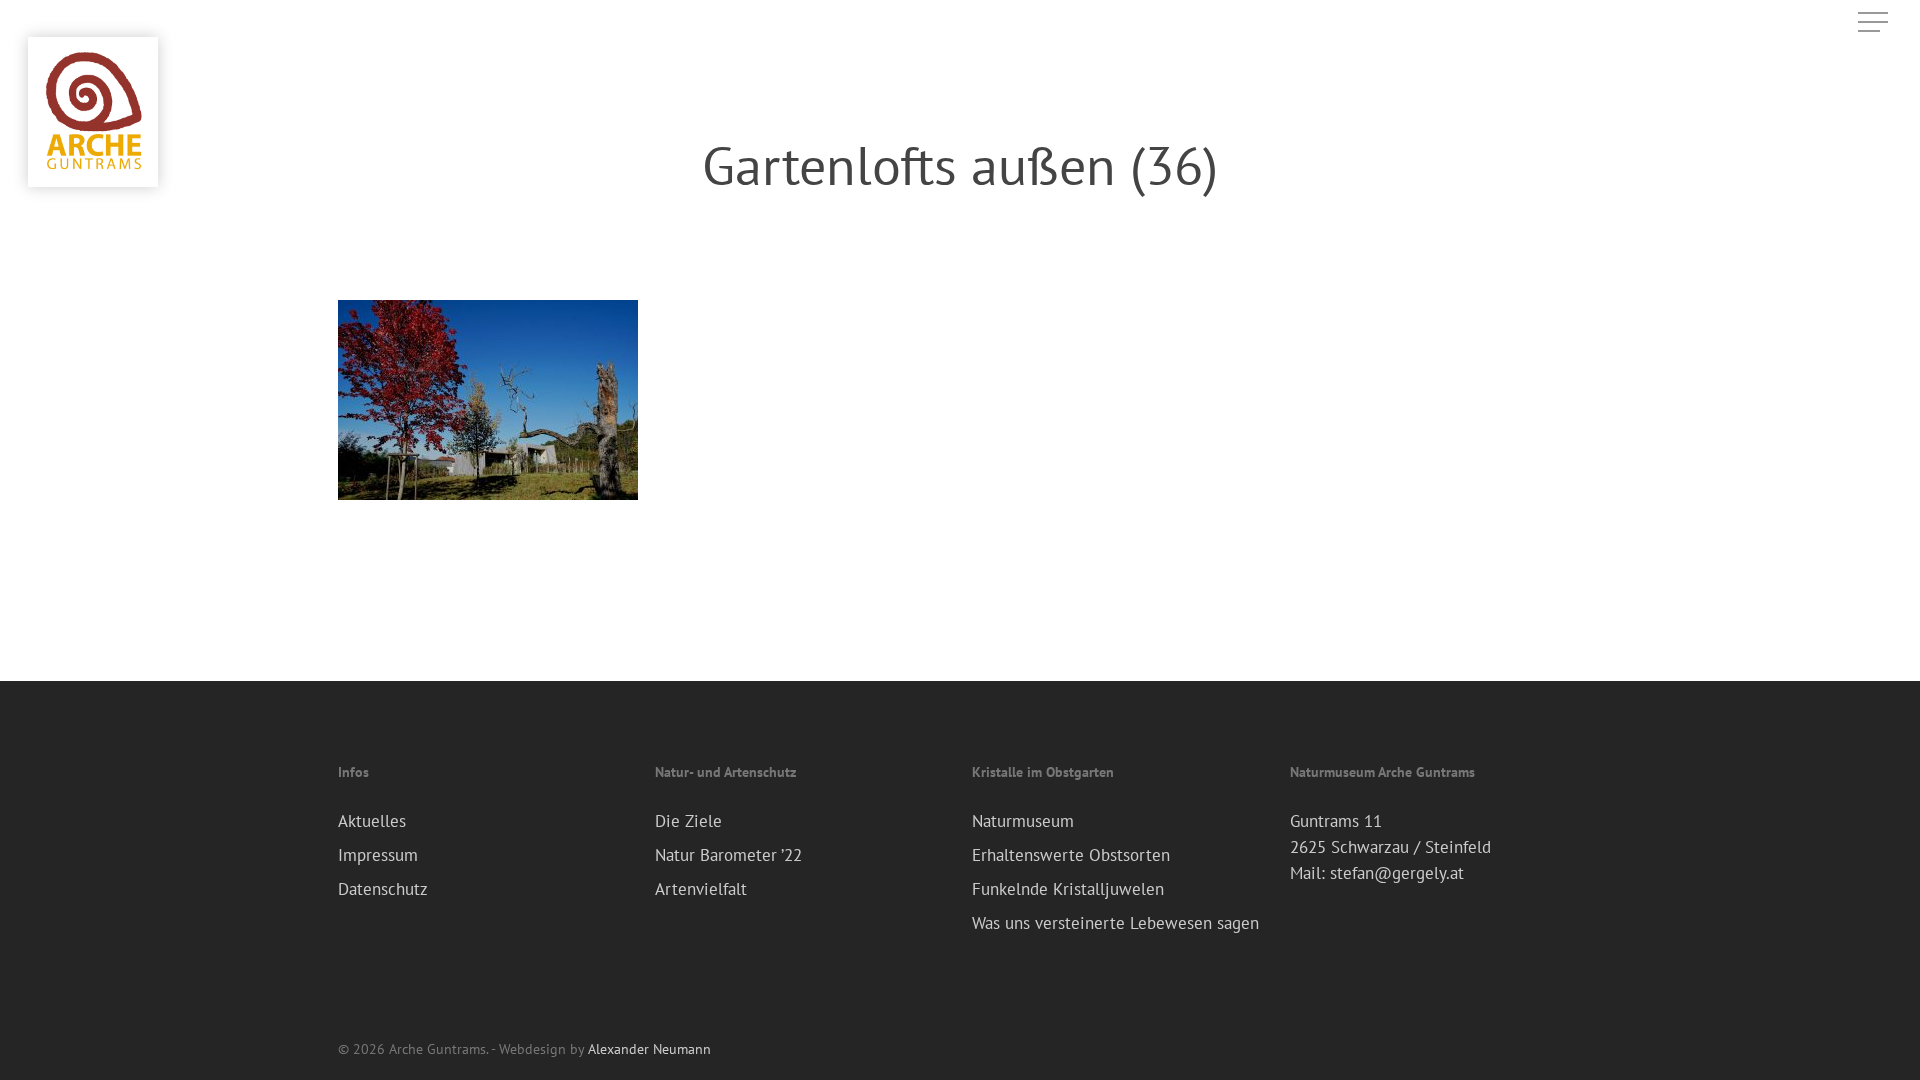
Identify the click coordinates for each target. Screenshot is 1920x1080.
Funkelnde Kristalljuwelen (1068, 889)
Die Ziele (688, 821)
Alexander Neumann (649, 1049)
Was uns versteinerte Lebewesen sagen (1115, 923)
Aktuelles (372, 821)
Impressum (378, 855)
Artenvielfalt (701, 889)
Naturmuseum (1023, 821)
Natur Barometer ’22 (728, 855)
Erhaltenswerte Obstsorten (1071, 855)
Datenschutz (383, 889)
